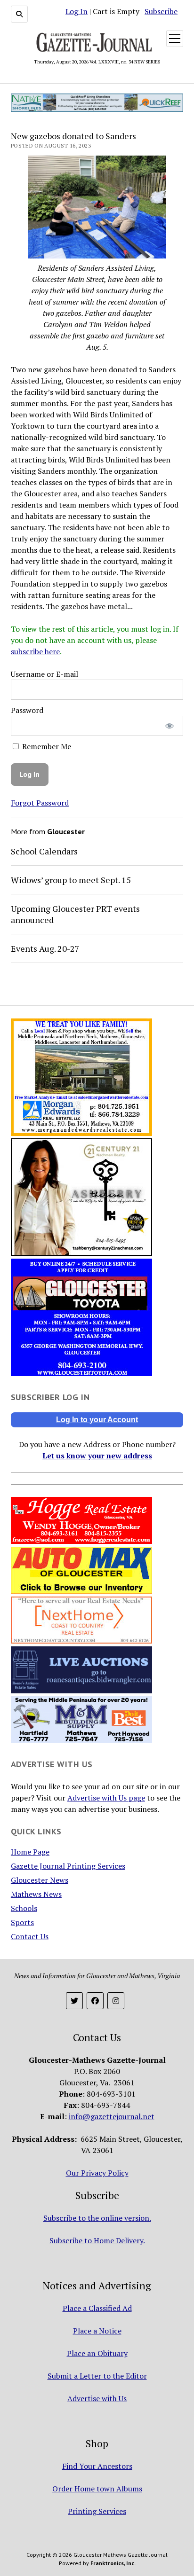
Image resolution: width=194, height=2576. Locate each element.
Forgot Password (40, 803)
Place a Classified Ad (97, 2308)
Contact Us (30, 1936)
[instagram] (116, 2001)
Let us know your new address (97, 1456)
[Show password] (170, 726)
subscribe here (35, 651)
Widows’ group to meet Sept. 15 (71, 880)
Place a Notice (97, 2331)
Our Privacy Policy (97, 2173)
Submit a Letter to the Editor (97, 2376)
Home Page (30, 1852)
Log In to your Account (97, 1420)
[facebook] (95, 2001)
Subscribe (161, 11)
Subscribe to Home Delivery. (97, 2240)
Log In (77, 11)
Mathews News (36, 1894)
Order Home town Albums (97, 2489)
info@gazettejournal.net (112, 2116)
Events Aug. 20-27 (45, 948)
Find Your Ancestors (97, 2466)
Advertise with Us (97, 2398)
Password (27, 710)
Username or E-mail (44, 674)
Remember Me (46, 746)
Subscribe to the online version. (97, 2218)
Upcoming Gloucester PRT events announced (75, 914)
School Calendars (44, 851)
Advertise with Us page (106, 1798)
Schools (24, 1908)
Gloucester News (40, 1880)
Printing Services (97, 2511)
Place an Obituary (97, 2353)
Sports (22, 1922)
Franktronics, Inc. (113, 2563)
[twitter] (74, 2001)
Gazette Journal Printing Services (68, 1866)
